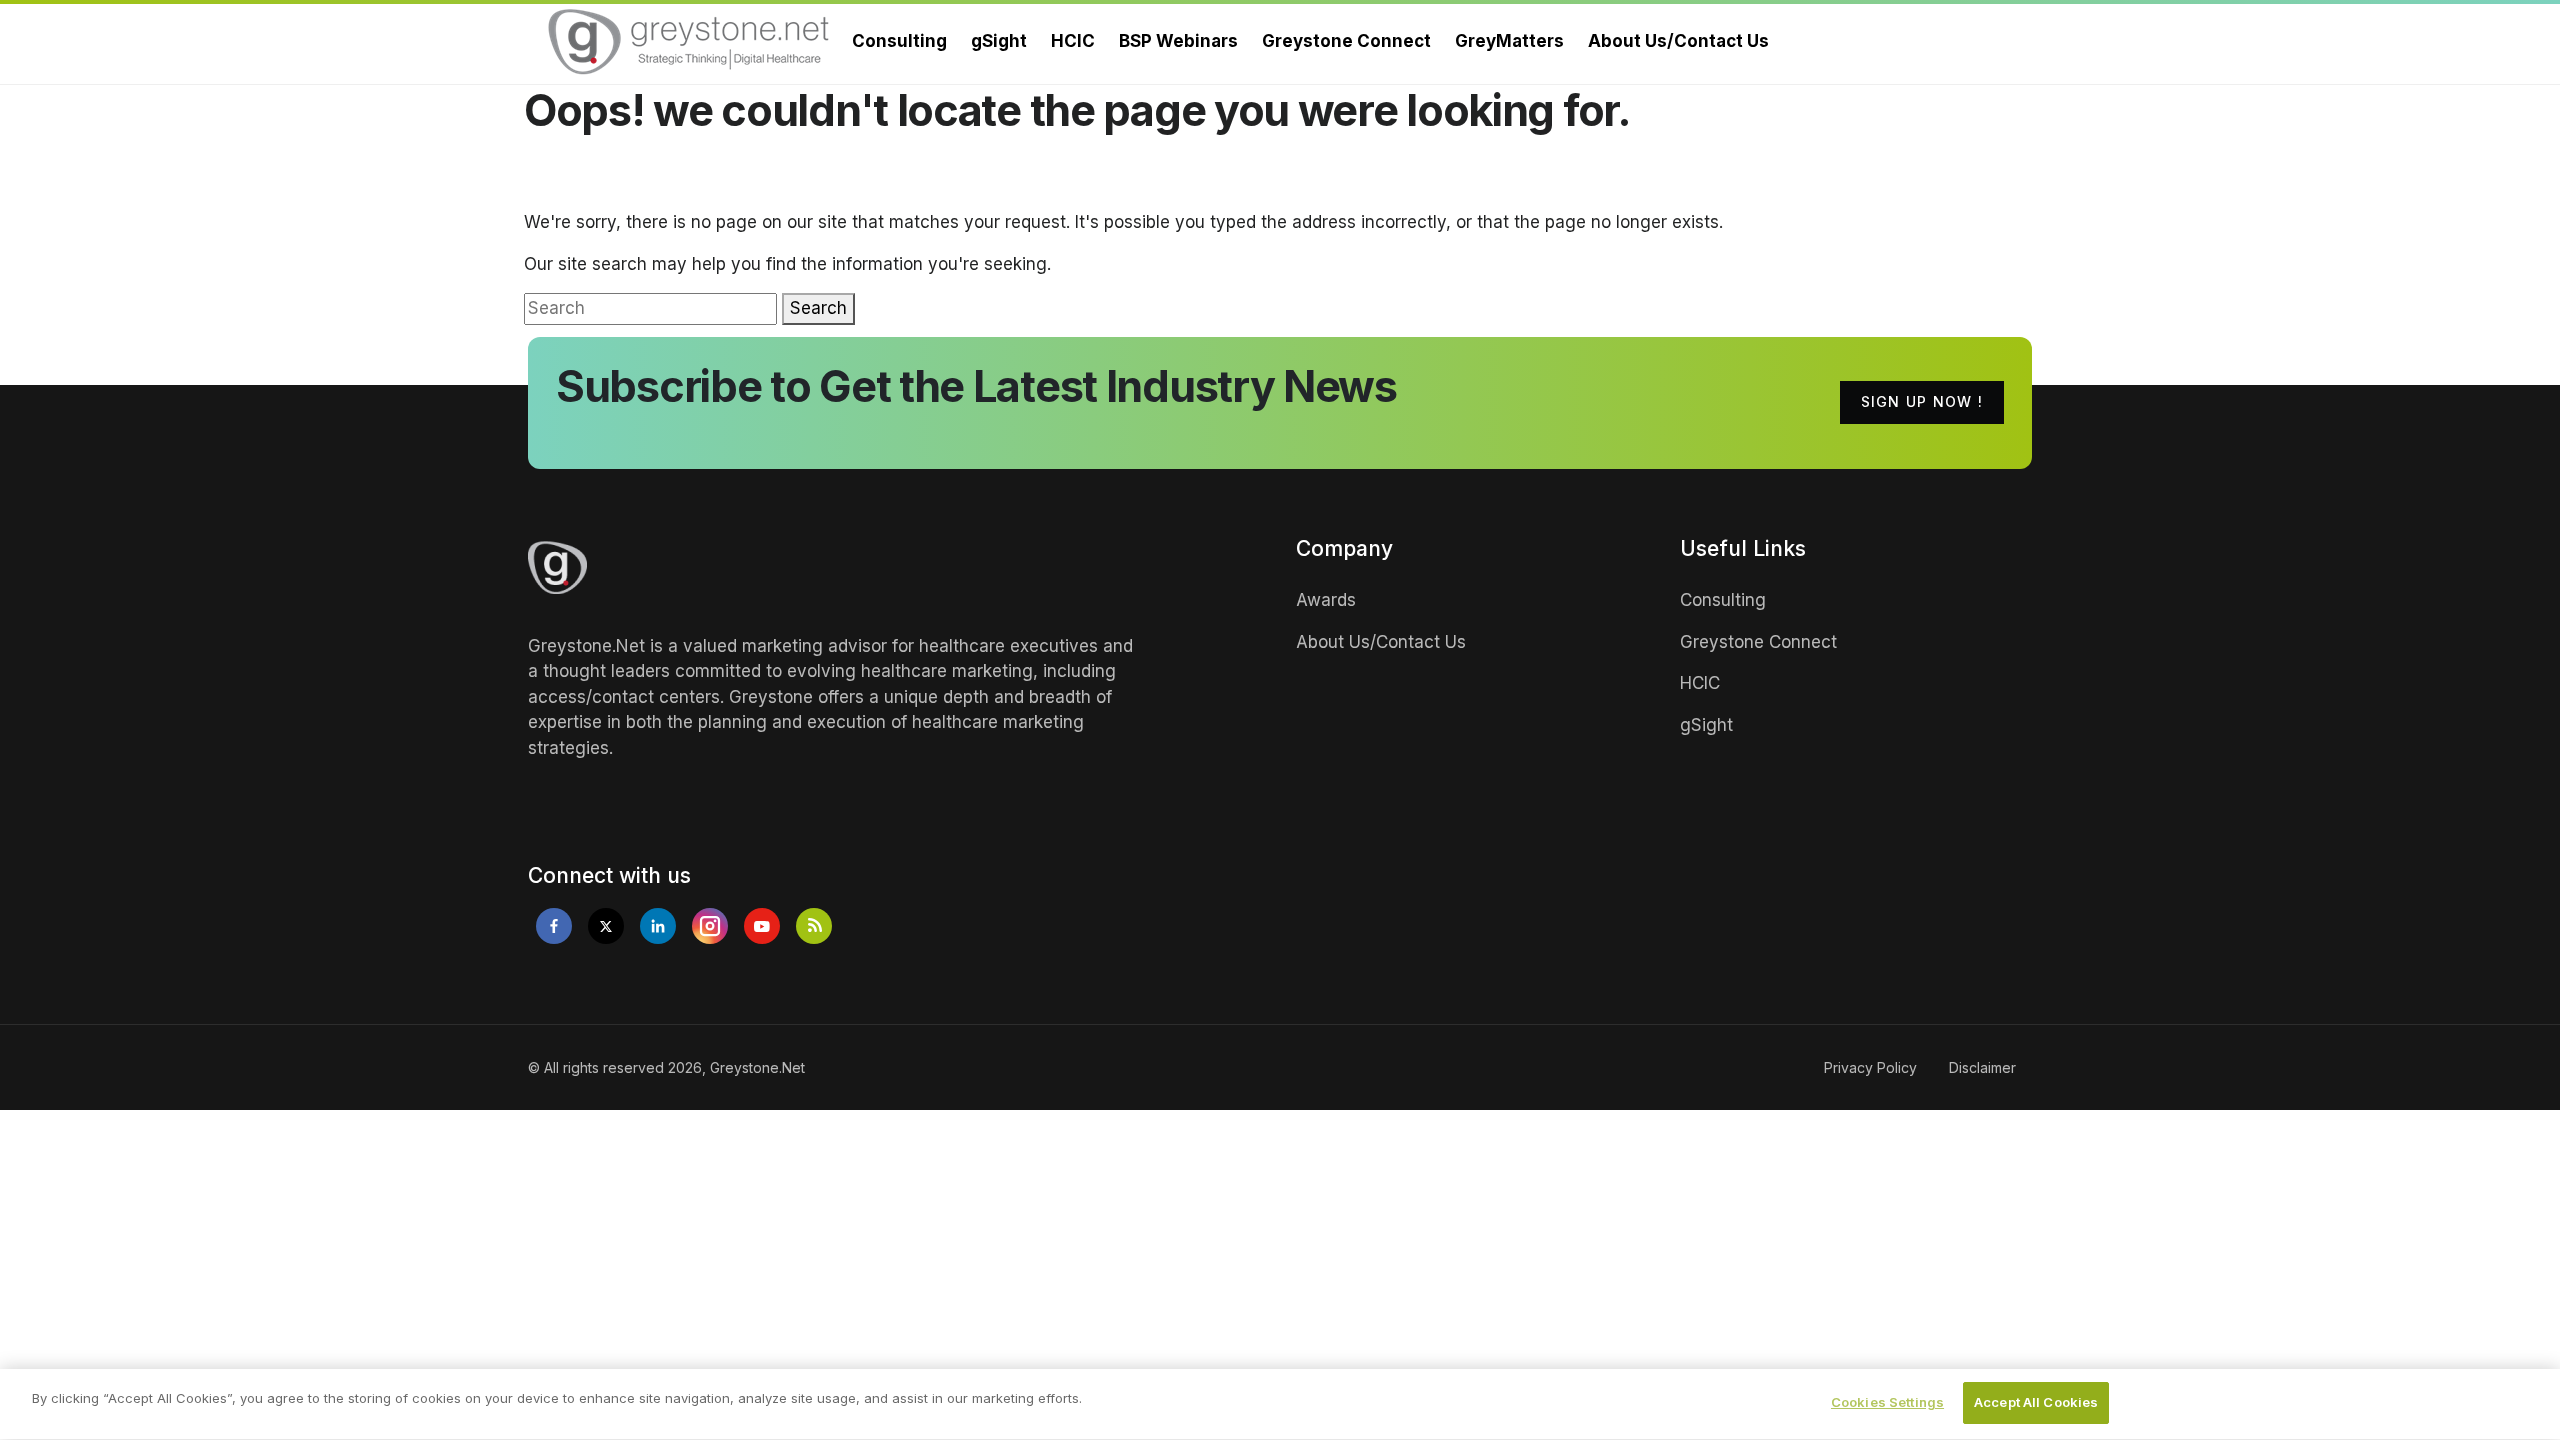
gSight (999, 41)
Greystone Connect (1346, 41)
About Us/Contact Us (1678, 41)
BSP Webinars (1178, 41)
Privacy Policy (1870, 1067)
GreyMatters (1509, 41)
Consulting (899, 41)
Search (818, 308)
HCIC (1073, 41)
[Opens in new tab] (554, 926)
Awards (1326, 600)
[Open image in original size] (690, 42)
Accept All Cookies (2036, 1402)
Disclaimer (1982, 1067)
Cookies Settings (1887, 1402)
